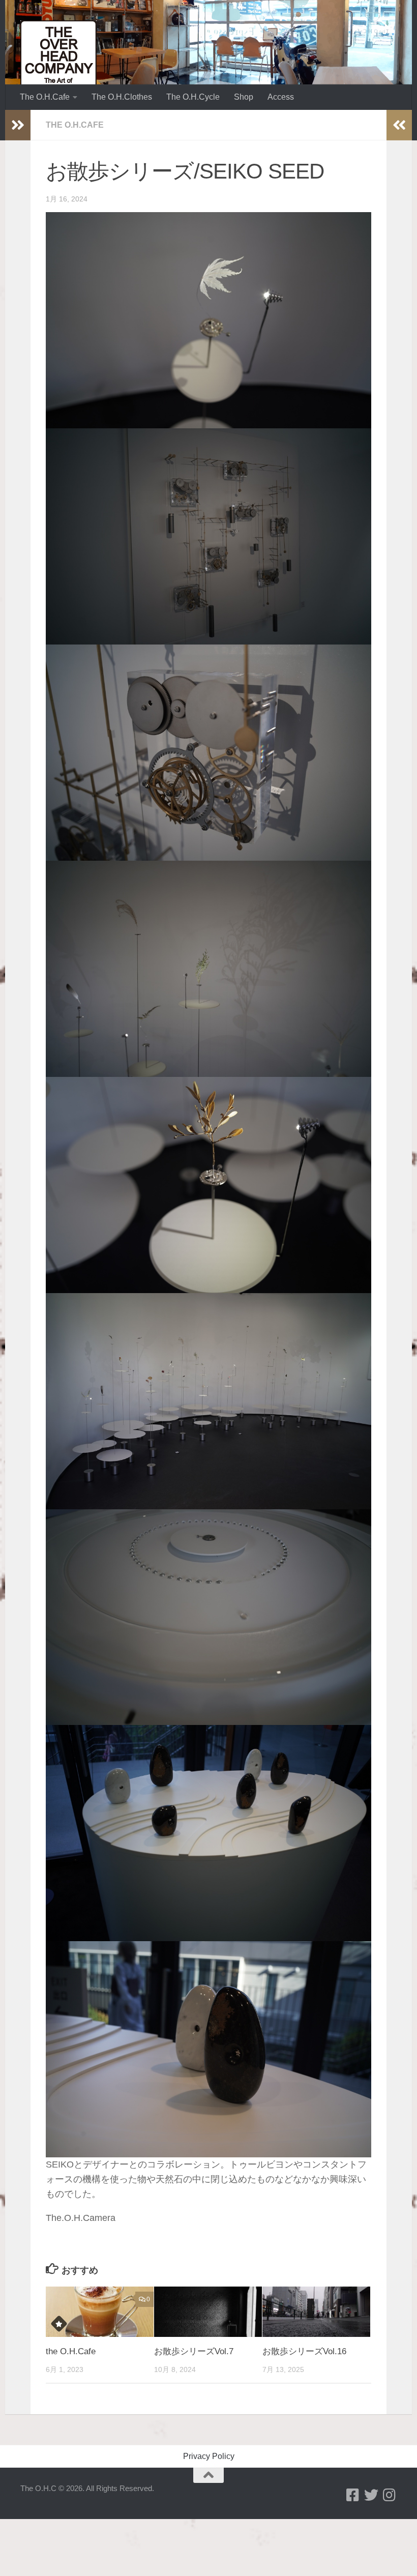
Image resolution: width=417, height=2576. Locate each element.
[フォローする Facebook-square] (353, 2495)
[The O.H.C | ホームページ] (58, 58)
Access (281, 97)
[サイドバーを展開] (18, 125)
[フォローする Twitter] (371, 2495)
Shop (244, 97)
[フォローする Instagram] (390, 2495)
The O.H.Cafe (45, 97)
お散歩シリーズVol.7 (194, 2351)
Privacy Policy (209, 2456)
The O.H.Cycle (193, 97)
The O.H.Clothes (122, 97)
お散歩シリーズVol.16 (304, 2351)
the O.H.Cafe (71, 2351)
